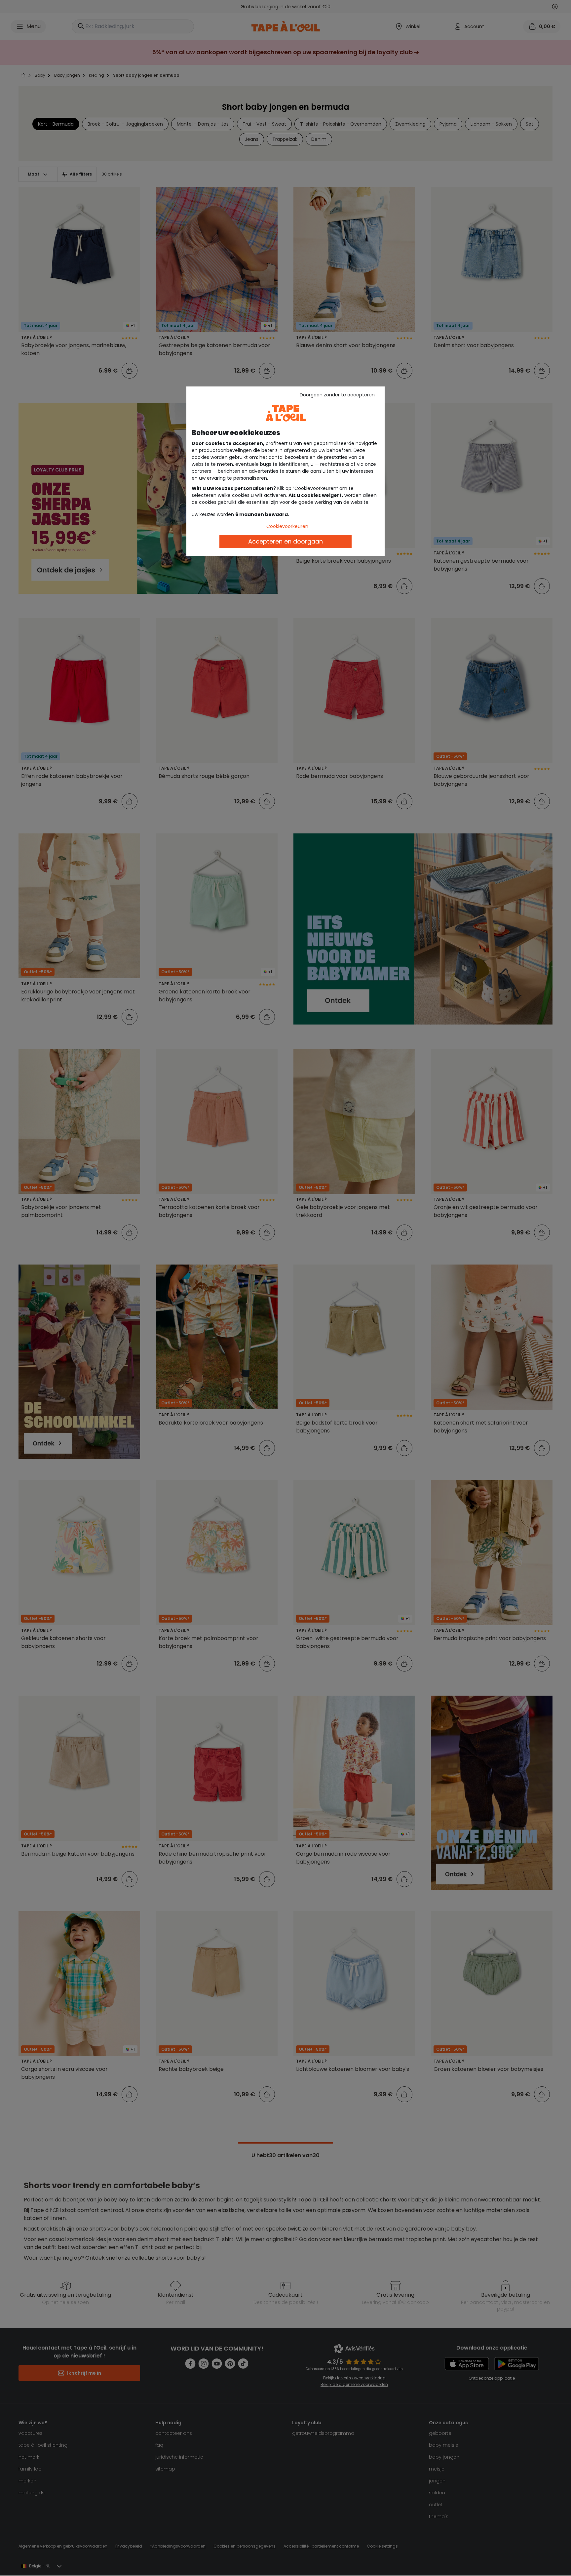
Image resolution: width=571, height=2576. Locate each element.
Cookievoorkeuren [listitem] (287, 526)
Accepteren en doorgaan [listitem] (285, 541)
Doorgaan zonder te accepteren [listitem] (337, 395)
